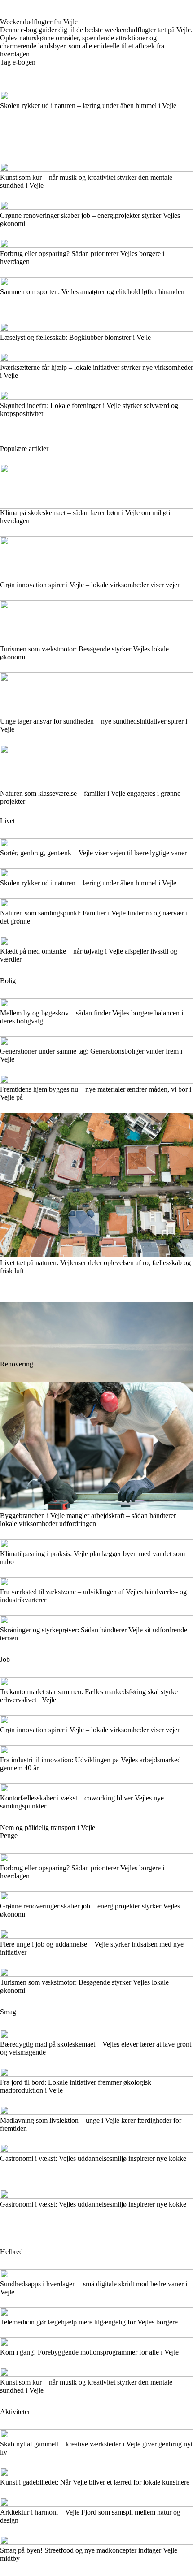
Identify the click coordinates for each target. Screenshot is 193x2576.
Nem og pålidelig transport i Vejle (48, 1828)
